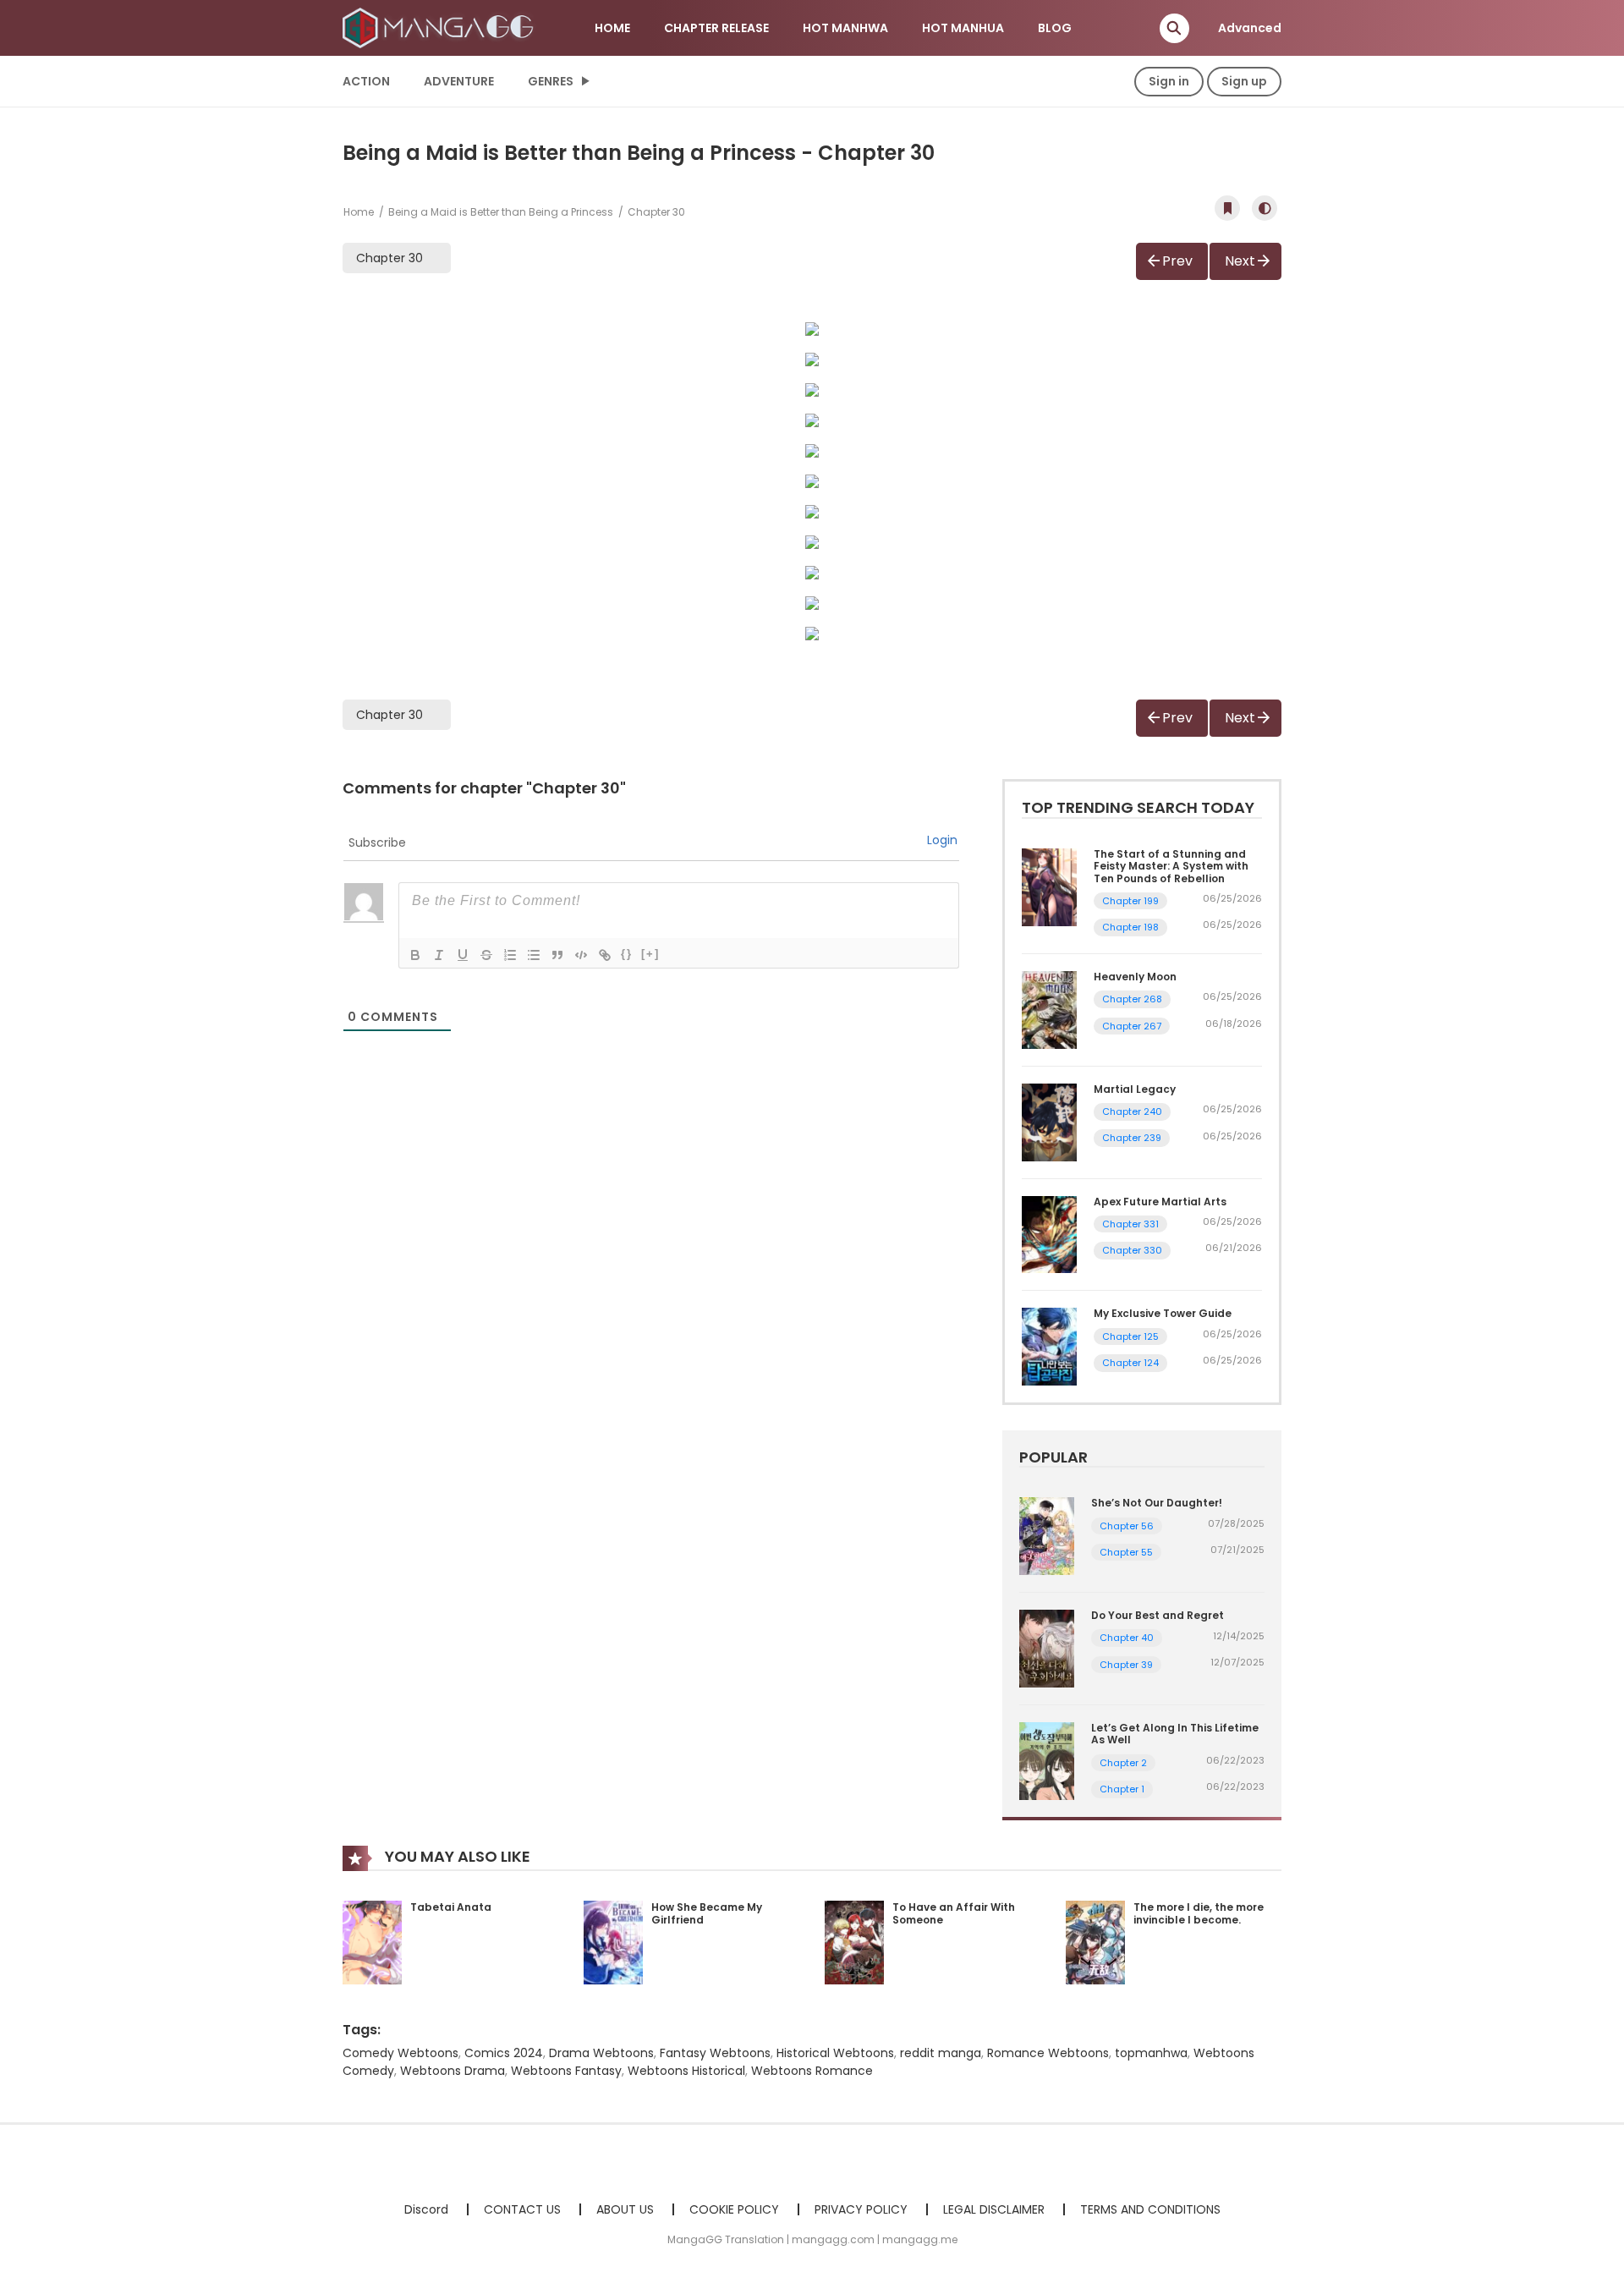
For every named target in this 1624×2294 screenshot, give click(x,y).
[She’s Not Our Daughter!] (1047, 1535)
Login (942, 840)
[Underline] (463, 955)
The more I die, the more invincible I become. (1199, 1914)
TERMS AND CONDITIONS (1150, 2209)
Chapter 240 (1132, 1111)
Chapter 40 (1127, 1638)
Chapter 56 (1127, 1526)
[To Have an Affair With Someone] (854, 1941)
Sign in (1169, 81)
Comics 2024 (504, 2053)
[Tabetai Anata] (372, 1941)
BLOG (1055, 28)
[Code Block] (581, 955)
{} (627, 954)
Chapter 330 (1132, 1250)
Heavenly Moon (1135, 977)
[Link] (605, 955)
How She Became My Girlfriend (707, 1914)
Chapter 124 (1130, 1363)
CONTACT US (522, 2209)
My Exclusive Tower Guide (1163, 1313)
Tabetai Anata (451, 1907)
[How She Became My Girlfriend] (613, 1941)
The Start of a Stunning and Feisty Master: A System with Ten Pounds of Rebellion (1171, 866)
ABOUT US (625, 2209)
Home (359, 212)
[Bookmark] (1227, 208)
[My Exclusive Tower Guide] (1049, 1346)
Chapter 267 (1132, 1026)
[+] (650, 954)
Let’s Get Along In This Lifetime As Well (1175, 1734)
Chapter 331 (1130, 1224)
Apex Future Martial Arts (1160, 1202)
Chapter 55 (1126, 1552)
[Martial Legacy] (1049, 1122)
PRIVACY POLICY (861, 2209)
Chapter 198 (1130, 927)
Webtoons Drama (453, 2071)
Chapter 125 (1130, 1336)
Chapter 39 (1126, 1665)
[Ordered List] (510, 955)
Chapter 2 (1123, 1763)
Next (1240, 261)
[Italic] (439, 955)
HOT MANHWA (845, 28)
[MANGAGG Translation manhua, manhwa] (441, 27)
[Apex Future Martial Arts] (1049, 1233)
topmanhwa (1151, 2053)
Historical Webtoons (835, 2053)
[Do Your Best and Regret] (1047, 1648)
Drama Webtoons (601, 2053)
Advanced (1250, 28)
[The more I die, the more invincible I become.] (1095, 1941)
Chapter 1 (1122, 1789)
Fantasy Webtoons (715, 2053)
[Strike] (486, 955)
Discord (426, 2209)
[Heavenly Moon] (1049, 1009)
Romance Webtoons (1048, 2053)
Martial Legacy (1135, 1089)
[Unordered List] (534, 955)
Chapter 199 (1130, 901)
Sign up (1244, 81)
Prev (1177, 261)
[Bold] (415, 955)
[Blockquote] (557, 955)
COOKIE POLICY (734, 2209)
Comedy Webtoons (401, 2053)
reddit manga (941, 2053)
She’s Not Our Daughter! (1157, 1503)
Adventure (459, 81)
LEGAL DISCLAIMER (994, 2209)
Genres (551, 81)
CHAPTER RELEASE (716, 28)
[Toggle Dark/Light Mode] (1265, 208)
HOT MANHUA (963, 28)
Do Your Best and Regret (1158, 1615)
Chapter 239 (1132, 1138)
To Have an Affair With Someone (954, 1914)
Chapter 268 (1132, 999)
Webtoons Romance (812, 2071)
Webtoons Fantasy (566, 2071)
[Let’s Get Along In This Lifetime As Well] (1047, 1760)
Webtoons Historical (686, 2071)
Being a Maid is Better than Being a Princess (501, 212)
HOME (612, 28)
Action (366, 81)
